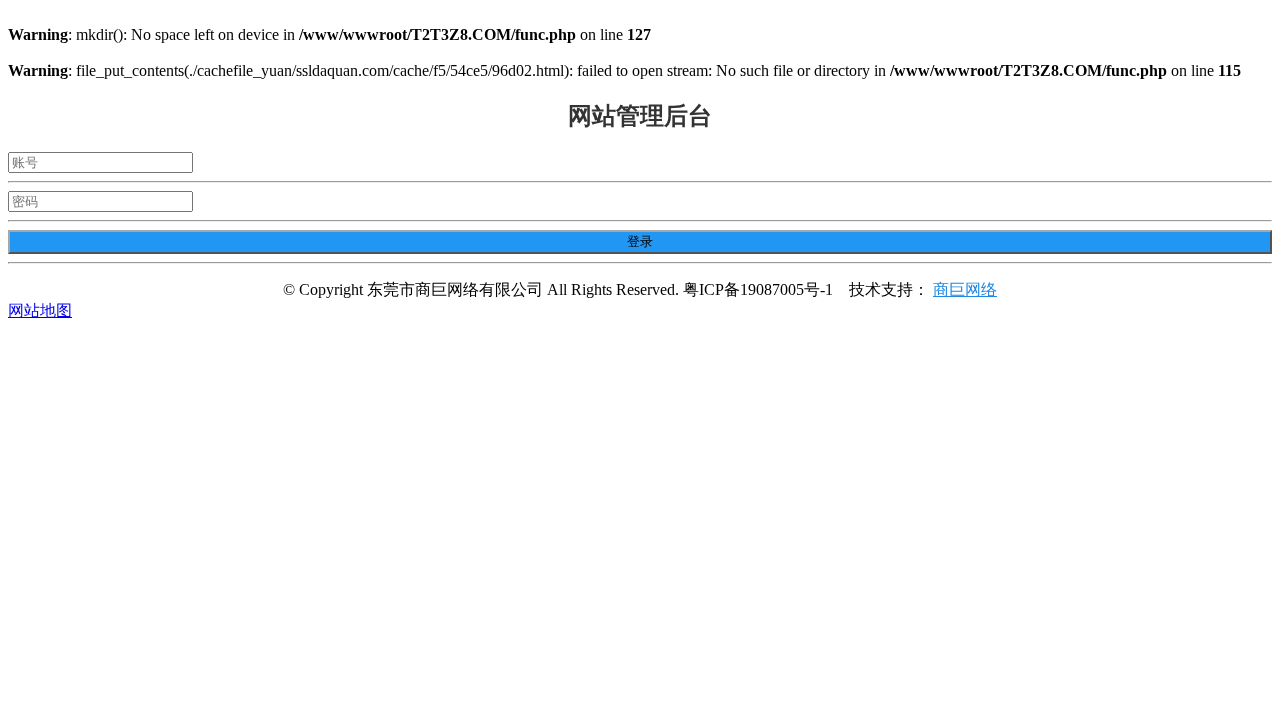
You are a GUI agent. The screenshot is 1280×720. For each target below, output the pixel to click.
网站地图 (40, 310)
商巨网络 (965, 289)
